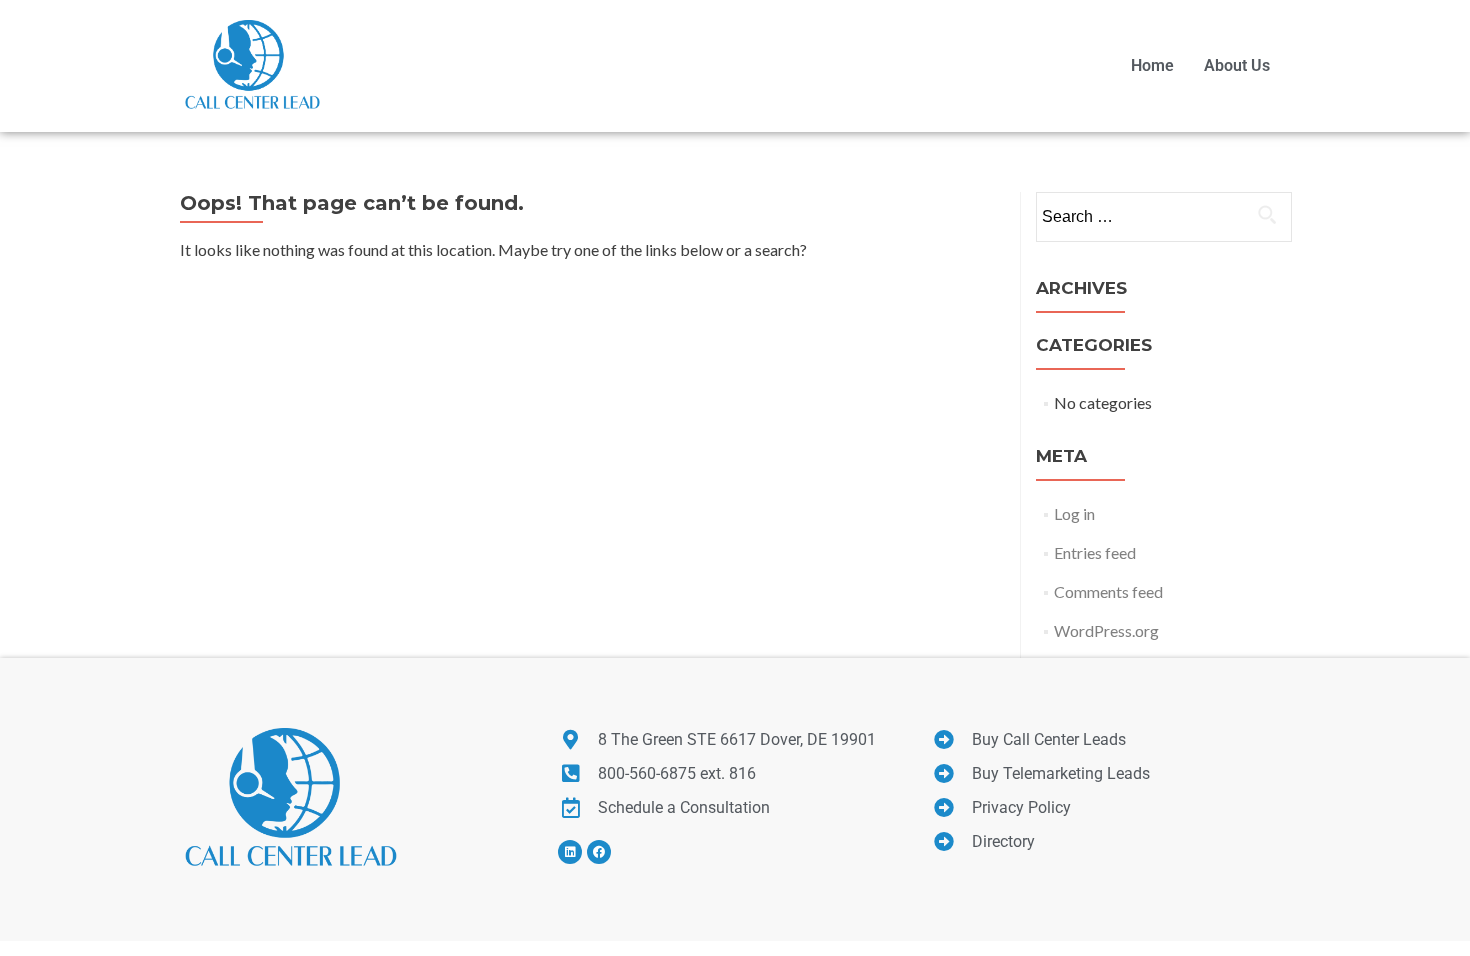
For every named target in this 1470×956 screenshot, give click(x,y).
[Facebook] (599, 852)
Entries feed (1095, 552)
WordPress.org (1106, 630)
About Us (1237, 65)
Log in (1074, 513)
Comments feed (1108, 591)
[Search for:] (1163, 217)
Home (1152, 65)
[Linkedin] (570, 852)
